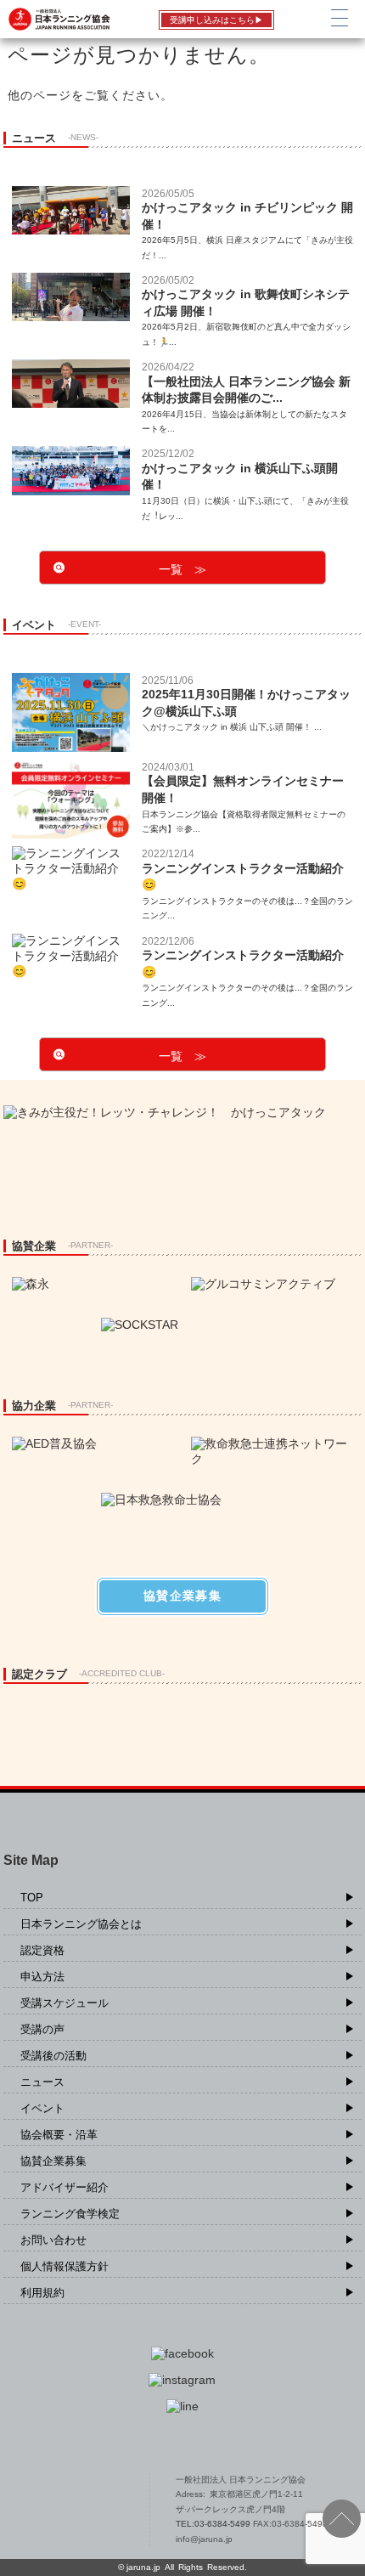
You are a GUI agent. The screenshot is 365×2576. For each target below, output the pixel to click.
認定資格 (42, 1950)
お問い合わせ (53, 2240)
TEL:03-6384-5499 (214, 2524)
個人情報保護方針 (65, 2266)
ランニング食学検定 (70, 2214)
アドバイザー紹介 (65, 2187)
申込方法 (42, 1977)
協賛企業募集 (53, 2161)
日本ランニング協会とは (81, 1924)
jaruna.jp (143, 2567)
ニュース (42, 2082)
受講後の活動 (53, 2056)
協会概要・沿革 (59, 2135)
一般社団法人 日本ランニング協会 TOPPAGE (69, 2510)
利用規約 (42, 2293)
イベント (42, 2108)
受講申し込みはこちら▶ (216, 20)
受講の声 (42, 2029)
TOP (32, 1898)
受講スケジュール (65, 2003)
